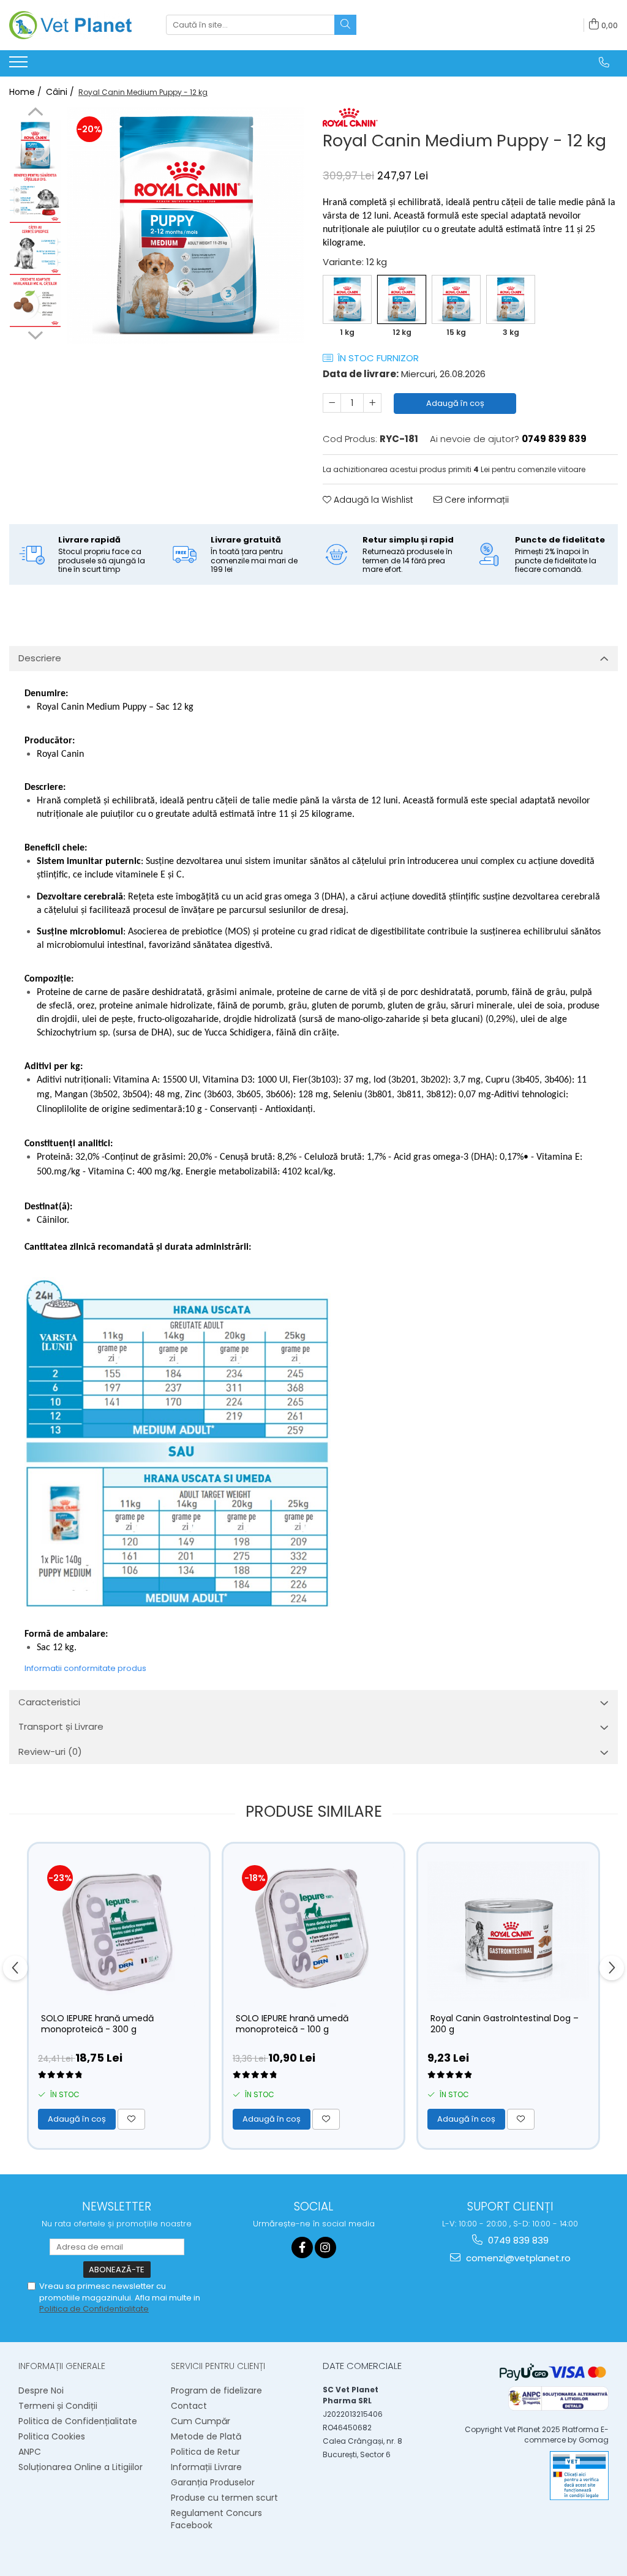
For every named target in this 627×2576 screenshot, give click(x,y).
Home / (27, 92)
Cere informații (475, 500)
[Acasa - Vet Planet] (70, 25)
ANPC (30, 2452)
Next (35, 334)
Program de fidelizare (216, 2390)
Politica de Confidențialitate (78, 2421)
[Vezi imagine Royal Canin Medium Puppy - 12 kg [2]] (35, 250)
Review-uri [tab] (50, 1752)
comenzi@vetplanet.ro (517, 2258)
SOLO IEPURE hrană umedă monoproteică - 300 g (97, 2024)
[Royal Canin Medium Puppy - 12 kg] (186, 226)
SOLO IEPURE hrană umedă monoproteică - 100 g (292, 2024)
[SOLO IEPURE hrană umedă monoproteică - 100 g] (313, 1931)
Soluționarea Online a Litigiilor (81, 2467)
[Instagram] (325, 2247)
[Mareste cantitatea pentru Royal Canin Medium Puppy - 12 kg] (372, 403)
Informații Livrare (206, 2467)
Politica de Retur (205, 2452)
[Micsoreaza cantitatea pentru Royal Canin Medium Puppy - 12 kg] (332, 403)
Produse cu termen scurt (224, 2498)
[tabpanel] (186, 226)
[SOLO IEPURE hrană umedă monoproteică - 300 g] (119, 1931)
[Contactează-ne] (604, 62)
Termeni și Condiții (58, 2406)
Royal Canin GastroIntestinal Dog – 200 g (505, 2024)
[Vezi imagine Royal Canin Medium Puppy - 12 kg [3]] (35, 302)
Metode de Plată (206, 2436)
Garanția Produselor (213, 2482)
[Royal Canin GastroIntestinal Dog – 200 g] (508, 1931)
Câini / (61, 92)
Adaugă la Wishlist (372, 500)
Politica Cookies (52, 2436)
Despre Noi (41, 2390)
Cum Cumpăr (201, 2421)
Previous (35, 113)
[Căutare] (345, 25)
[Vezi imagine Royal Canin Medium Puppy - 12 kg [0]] (35, 145)
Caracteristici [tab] (49, 1702)
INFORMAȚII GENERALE (62, 2366)
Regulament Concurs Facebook (216, 2519)
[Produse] (20, 66)
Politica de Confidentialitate (94, 2309)
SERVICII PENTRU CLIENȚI (218, 2366)
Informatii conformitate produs (85, 1668)
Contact (189, 2406)
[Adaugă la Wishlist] (131, 2119)
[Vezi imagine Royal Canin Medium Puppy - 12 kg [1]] (35, 197)
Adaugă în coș (455, 403)
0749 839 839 (517, 2240)
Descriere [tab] (40, 658)
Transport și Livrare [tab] (61, 1726)
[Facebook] (302, 2247)
